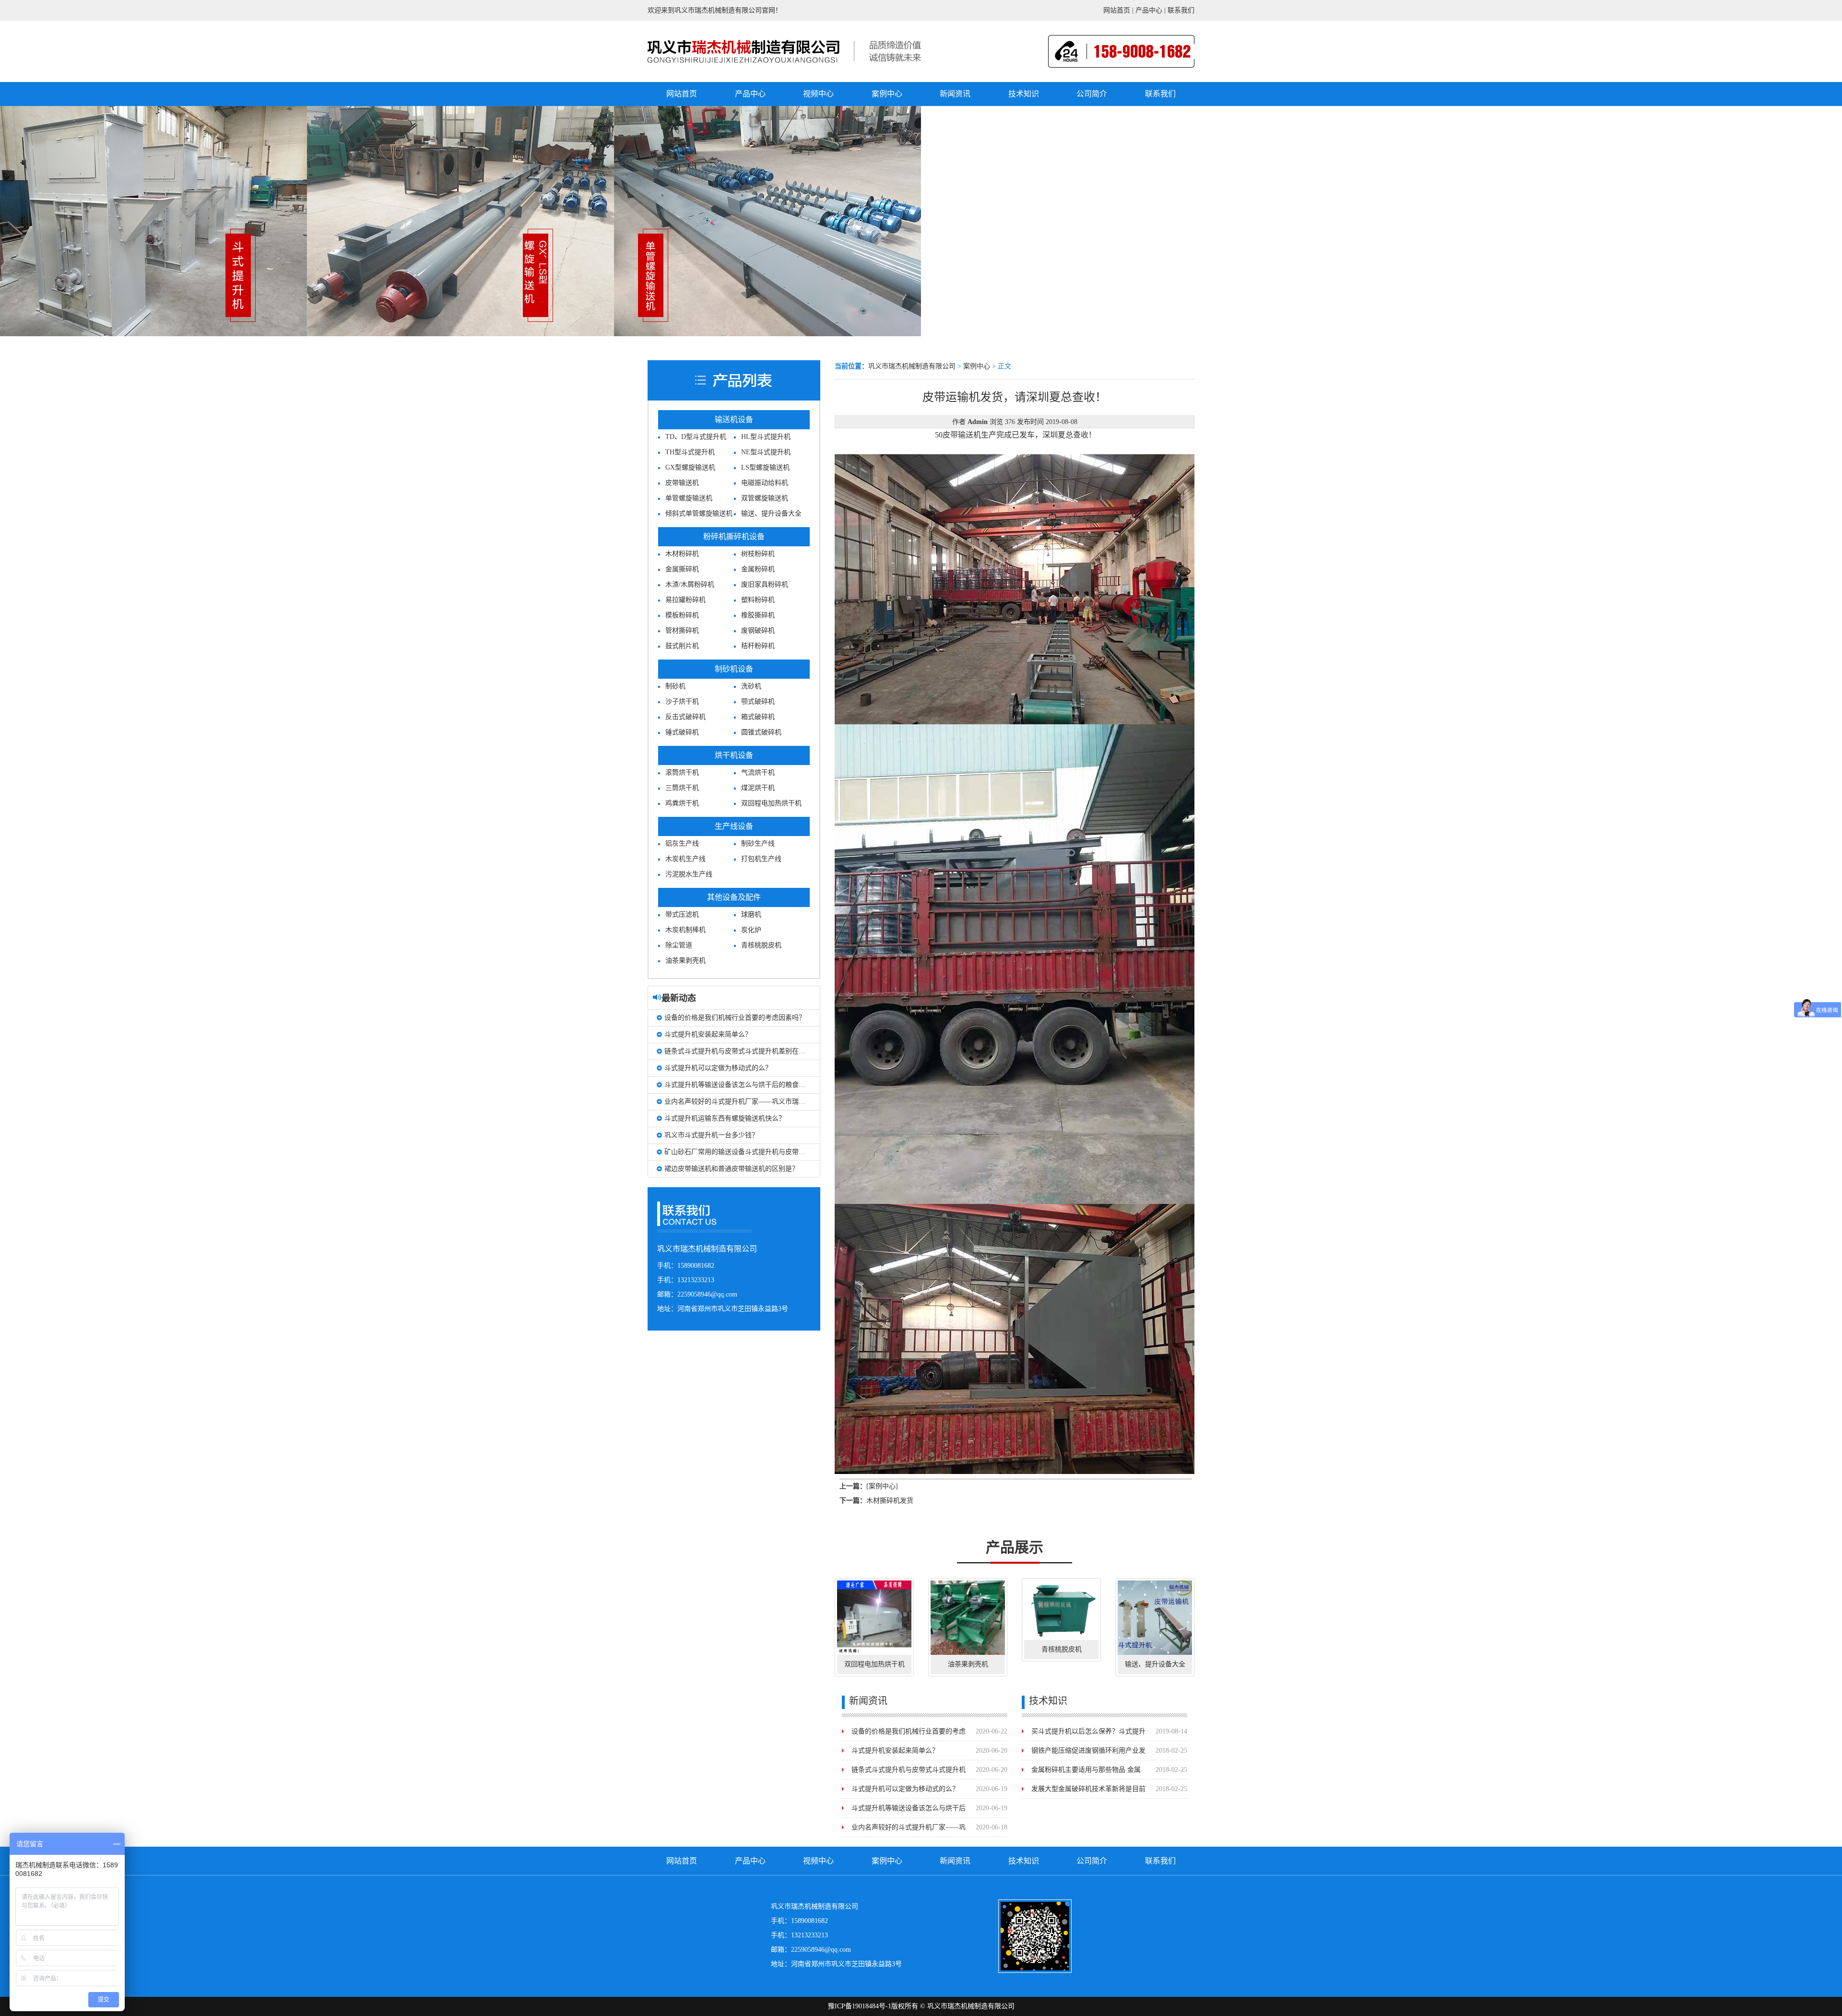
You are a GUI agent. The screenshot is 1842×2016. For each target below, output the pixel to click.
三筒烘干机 (682, 788)
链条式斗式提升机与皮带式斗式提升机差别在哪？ (738, 1051)
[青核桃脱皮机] (1061, 1610)
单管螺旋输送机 (689, 498)
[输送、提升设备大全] (1155, 1618)
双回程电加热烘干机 (771, 803)
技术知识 (1024, 94)
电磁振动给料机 (765, 483)
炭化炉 (751, 930)
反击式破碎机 (685, 717)
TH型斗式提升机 (690, 452)
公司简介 (1092, 94)
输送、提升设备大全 (771, 513)
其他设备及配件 (734, 897)
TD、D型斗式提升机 (696, 437)
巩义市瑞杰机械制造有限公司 (912, 366)
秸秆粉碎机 (758, 646)
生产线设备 (734, 826)
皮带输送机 (682, 483)
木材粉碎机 (682, 554)
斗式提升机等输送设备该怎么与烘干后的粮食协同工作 (745, 1085)
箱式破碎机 (758, 717)
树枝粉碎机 (758, 554)
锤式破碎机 (682, 732)
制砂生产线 (758, 843)
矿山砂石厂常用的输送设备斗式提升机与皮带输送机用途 (748, 1152)
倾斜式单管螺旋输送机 (699, 513)
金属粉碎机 (758, 569)
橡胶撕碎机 (758, 615)
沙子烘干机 (682, 701)
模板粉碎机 (682, 615)
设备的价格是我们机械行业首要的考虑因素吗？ (735, 1018)
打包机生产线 (761, 859)
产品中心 (1149, 10)
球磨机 (751, 914)
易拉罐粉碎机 (685, 600)
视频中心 (818, 94)
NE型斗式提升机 (766, 452)
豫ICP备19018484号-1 (860, 2006)
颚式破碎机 (758, 701)
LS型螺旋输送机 (765, 467)
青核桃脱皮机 (761, 945)
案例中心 (887, 94)
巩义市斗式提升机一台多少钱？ (711, 1135)
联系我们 (1181, 10)
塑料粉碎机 (758, 600)
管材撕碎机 (682, 631)
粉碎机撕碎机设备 (734, 536)
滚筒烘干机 (682, 772)
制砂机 (675, 686)
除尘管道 (679, 945)
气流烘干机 (758, 772)
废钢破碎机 (758, 631)
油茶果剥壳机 (685, 961)
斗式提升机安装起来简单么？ (708, 1034)
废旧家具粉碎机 (765, 584)
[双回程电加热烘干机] (874, 1618)
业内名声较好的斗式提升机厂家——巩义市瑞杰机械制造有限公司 (762, 1102)
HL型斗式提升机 (766, 437)
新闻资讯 (955, 94)
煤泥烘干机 (758, 788)
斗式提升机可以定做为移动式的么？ (718, 1068)
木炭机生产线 (685, 859)
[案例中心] (882, 1486)
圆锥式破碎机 (761, 732)
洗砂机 (751, 686)
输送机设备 (734, 419)
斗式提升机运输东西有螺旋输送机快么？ (725, 1118)
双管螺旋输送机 (765, 498)
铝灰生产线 (682, 843)
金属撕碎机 (682, 569)
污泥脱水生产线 (689, 874)
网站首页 (1117, 10)
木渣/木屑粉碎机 (690, 584)
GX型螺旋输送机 (690, 467)
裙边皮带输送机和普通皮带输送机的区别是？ (732, 1169)
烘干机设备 (734, 755)
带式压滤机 (682, 914)
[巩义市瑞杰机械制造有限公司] (744, 50)
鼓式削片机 (682, 646)
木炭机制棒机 (685, 930)
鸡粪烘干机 (682, 803)
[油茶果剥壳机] (968, 1618)
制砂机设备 (734, 669)
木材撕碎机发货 (890, 1501)
